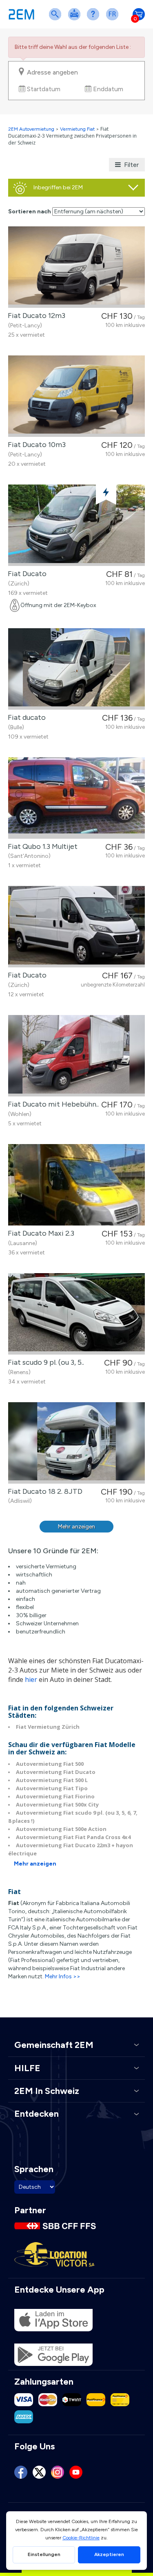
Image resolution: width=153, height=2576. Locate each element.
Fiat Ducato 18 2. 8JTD (43, 1491)
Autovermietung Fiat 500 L (52, 1780)
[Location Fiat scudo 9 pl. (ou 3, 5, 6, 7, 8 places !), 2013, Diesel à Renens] (76, 1314)
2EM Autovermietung (32, 129)
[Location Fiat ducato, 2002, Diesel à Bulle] (76, 669)
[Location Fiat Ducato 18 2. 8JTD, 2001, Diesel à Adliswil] (76, 1443)
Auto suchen (57, 19)
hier (31, 1679)
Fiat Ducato (25, 574)
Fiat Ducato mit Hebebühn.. (52, 1104)
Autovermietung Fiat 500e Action (61, 1829)
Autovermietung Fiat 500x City (57, 1804)
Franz (114, 19)
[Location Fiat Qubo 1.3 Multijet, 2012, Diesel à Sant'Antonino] (76, 798)
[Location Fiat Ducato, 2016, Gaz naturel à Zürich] (76, 525)
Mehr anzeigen (76, 1527)
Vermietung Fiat (77, 129)
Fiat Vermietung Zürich (48, 1727)
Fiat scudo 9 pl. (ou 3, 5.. (44, 1362)
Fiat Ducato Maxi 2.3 (39, 1233)
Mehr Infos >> (63, 1976)
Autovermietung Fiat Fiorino (55, 1796)
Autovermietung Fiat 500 (50, 1764)
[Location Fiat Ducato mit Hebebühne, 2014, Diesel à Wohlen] (76, 1056)
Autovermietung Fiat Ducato (56, 1772)
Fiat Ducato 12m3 (35, 316)
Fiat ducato (25, 717)
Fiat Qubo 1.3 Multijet (41, 846)
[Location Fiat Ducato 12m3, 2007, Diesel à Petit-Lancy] (76, 267)
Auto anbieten (76, 19)
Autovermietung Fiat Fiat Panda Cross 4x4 (73, 1837)
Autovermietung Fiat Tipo (52, 1788)
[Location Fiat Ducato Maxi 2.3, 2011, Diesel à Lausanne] (76, 1185)
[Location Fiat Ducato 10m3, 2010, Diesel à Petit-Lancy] (76, 396)
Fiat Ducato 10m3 (35, 445)
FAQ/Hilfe (95, 19)
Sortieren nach (30, 212)
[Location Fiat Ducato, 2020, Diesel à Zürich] (76, 927)
